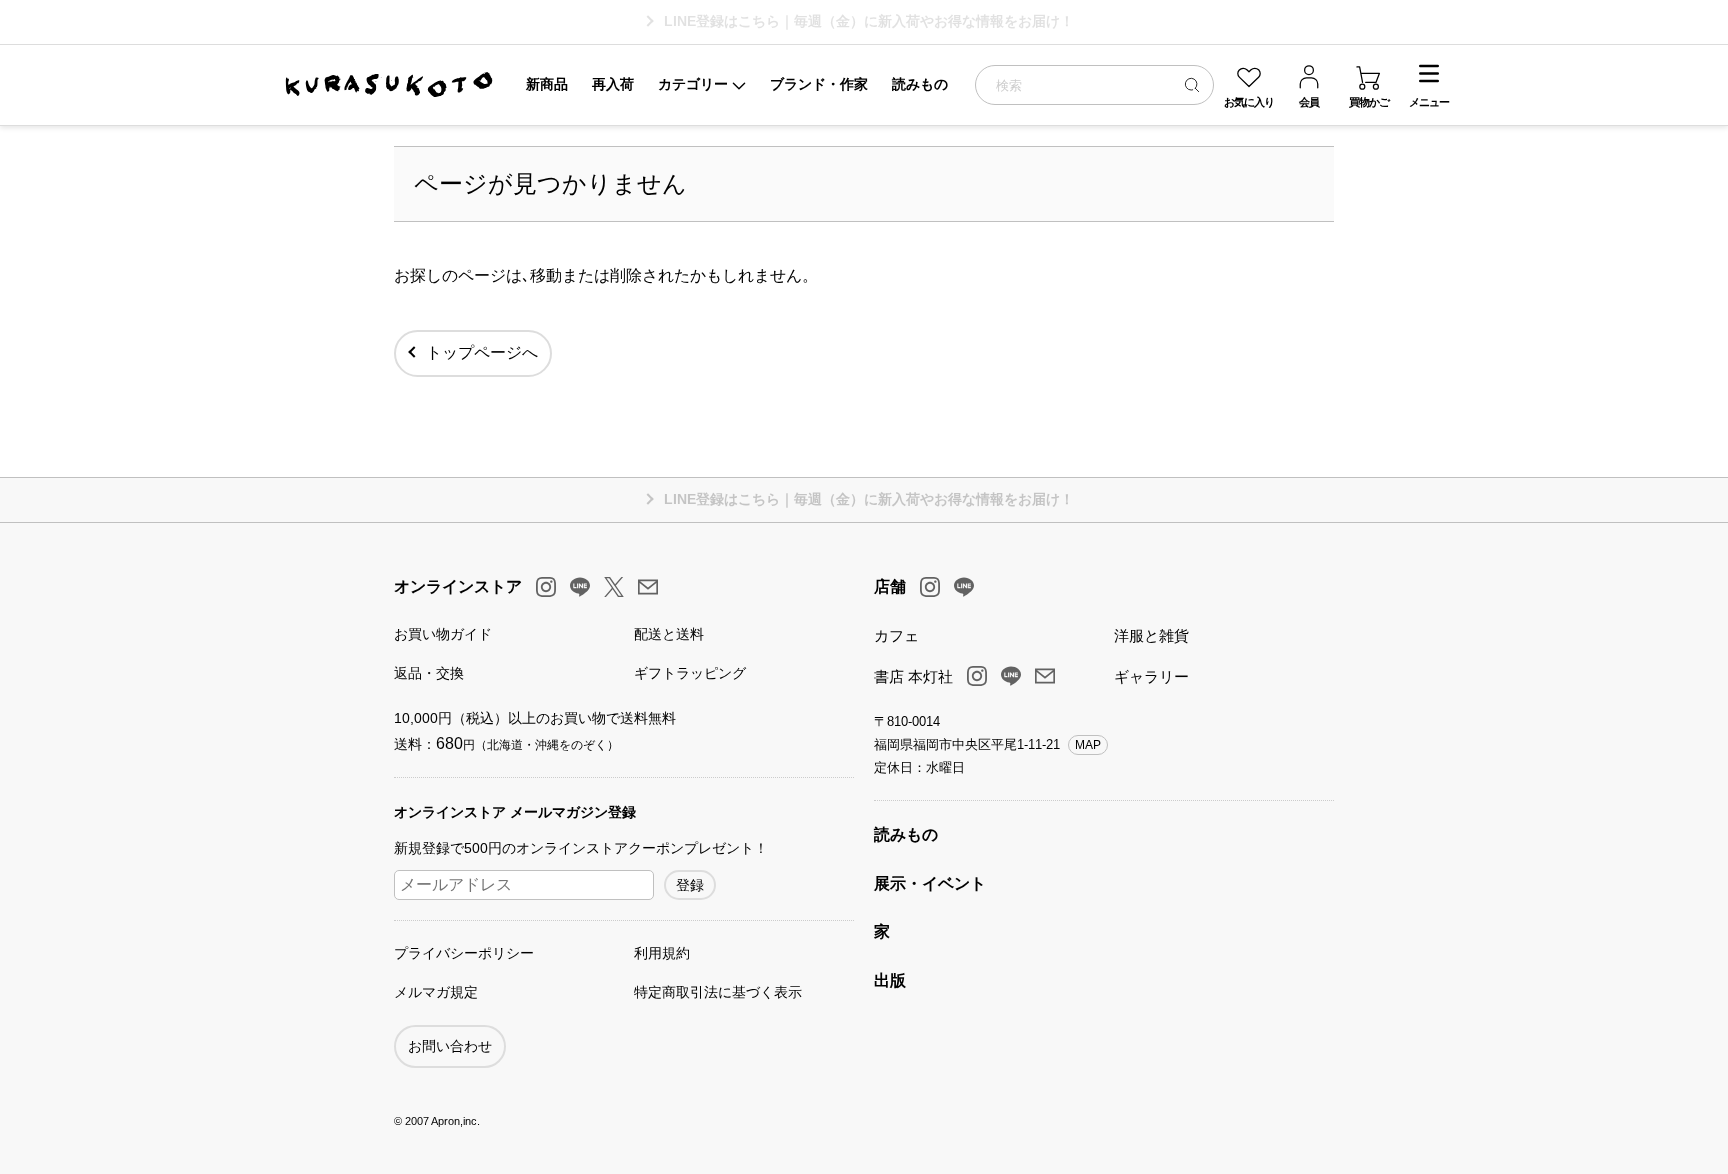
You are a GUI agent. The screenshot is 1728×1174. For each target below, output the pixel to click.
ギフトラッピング (690, 673)
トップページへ (482, 352)
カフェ (896, 635)
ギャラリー (1151, 676)
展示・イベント (930, 883)
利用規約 (662, 953)
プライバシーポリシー (464, 953)
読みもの (906, 834)
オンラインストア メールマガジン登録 (515, 812)
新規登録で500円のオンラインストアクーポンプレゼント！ (581, 848)
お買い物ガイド (443, 634)
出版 (890, 980)
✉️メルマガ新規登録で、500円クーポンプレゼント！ (869, 21)
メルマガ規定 (436, 992)
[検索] (1192, 84)
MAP (1088, 745)
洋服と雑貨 (1151, 635)
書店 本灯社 (913, 676)
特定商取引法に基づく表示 (718, 992)
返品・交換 (429, 673)
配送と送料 (669, 634)
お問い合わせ (450, 1046)
